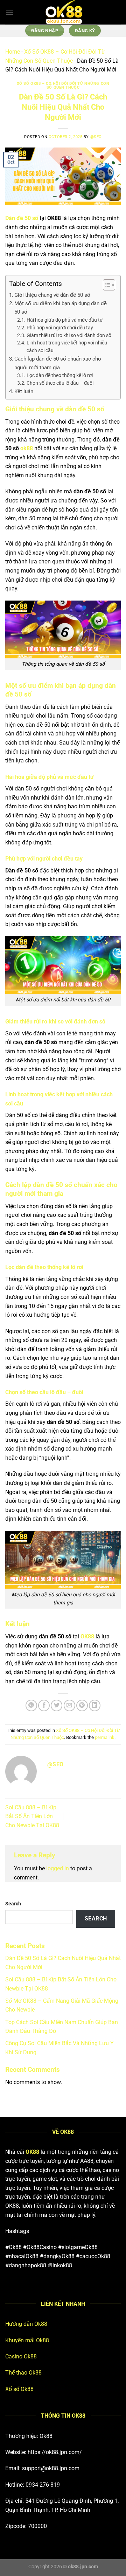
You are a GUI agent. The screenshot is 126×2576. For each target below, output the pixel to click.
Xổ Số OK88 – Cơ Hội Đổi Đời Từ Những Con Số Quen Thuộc (63, 86)
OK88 (87, 1636)
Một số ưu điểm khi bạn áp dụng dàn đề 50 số (61, 308)
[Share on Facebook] (44, 1705)
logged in (58, 1868)
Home (13, 52)
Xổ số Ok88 (19, 2389)
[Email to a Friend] (69, 1705)
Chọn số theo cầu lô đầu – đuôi (60, 383)
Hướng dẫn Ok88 (26, 2324)
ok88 (27, 448)
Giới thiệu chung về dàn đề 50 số (53, 295)
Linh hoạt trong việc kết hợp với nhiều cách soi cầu (67, 347)
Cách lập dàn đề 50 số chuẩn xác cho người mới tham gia (58, 363)
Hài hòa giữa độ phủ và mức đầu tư (65, 320)
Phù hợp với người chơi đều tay (60, 328)
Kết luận (24, 391)
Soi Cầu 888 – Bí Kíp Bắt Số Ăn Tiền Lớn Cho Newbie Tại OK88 (32, 1816)
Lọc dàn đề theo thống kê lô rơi (60, 375)
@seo (96, 137)
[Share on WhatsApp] (31, 1705)
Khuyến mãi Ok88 (27, 2340)
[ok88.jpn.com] (63, 12)
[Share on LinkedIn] (95, 1705)
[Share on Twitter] (57, 1705)
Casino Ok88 (21, 2356)
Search (13, 1904)
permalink (105, 1737)
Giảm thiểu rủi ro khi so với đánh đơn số (69, 335)
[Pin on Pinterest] (82, 1705)
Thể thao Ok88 (23, 2373)
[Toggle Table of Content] (106, 285)
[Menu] (9, 12)
